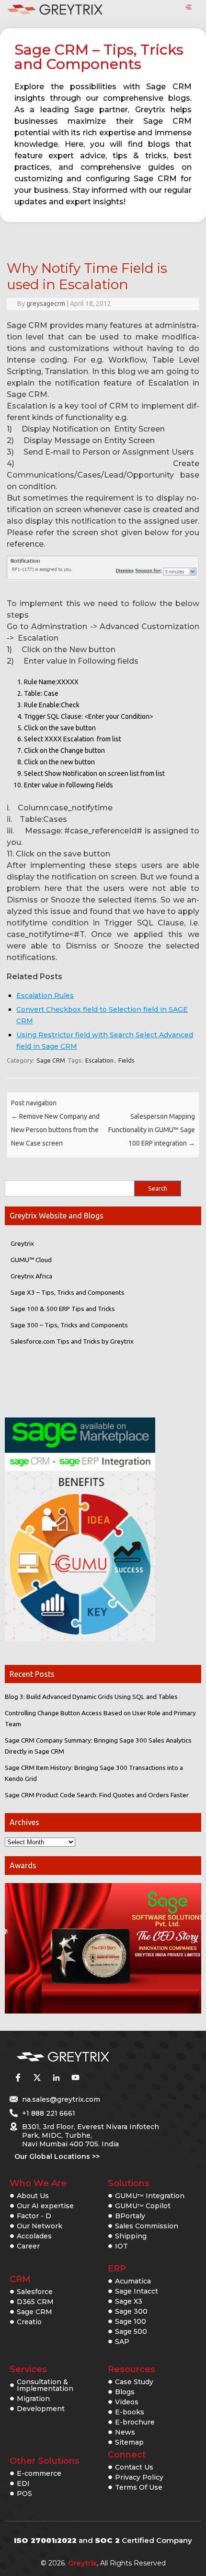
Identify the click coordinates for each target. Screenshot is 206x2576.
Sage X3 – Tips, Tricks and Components (68, 1292)
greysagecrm (46, 304)
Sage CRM (51, 1060)
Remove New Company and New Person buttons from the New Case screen (55, 1130)
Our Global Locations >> (57, 2156)
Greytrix (22, 1243)
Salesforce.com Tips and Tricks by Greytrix (72, 1341)
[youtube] (75, 2077)
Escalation (99, 1060)
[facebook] (18, 2077)
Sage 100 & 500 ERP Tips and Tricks (63, 1309)
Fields (126, 1060)
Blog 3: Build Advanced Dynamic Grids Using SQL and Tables (91, 1697)
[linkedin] (56, 2077)
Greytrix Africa (31, 1276)
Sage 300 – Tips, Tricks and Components (69, 1325)
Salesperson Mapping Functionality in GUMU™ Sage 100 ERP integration (152, 1130)
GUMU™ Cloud (31, 1260)
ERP (117, 2269)
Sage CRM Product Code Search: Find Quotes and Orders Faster (97, 1795)
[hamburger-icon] (189, 8)
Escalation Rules (45, 995)
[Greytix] (89, 2057)
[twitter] (37, 2077)
